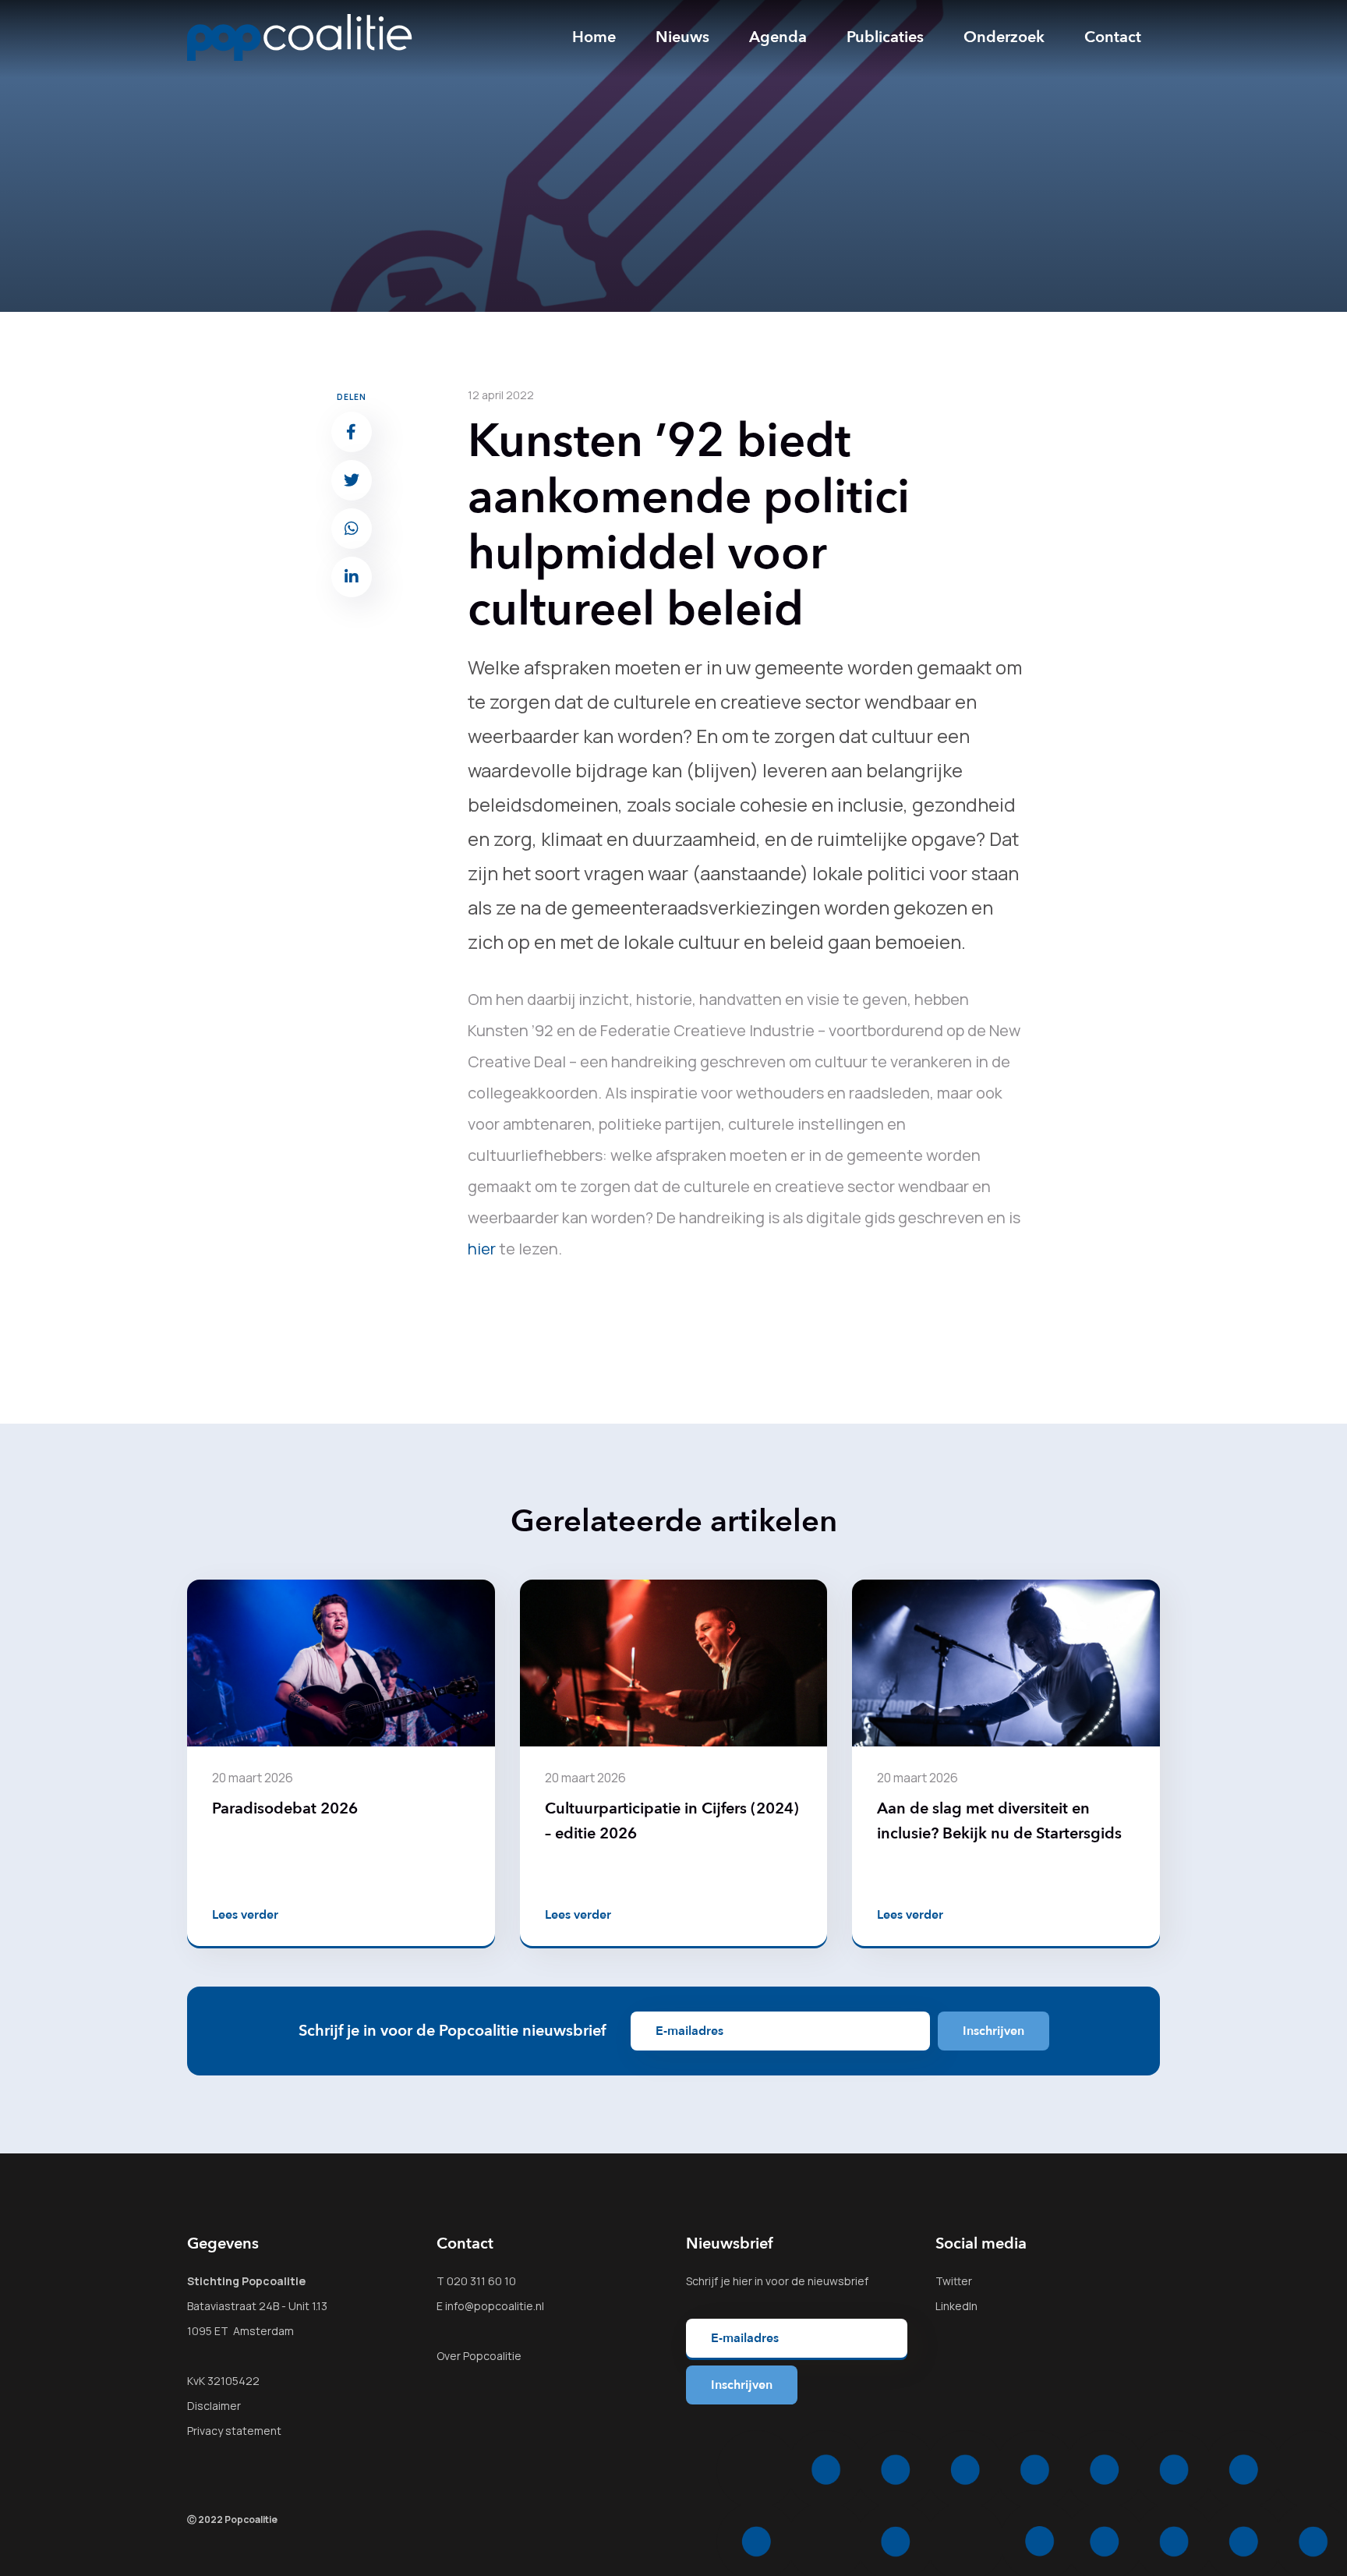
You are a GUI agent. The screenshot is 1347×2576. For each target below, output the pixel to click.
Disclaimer (214, 2406)
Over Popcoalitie (479, 2356)
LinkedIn (956, 2306)
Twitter (954, 2281)
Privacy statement (234, 2431)
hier (482, 1249)
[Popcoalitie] (300, 37)
